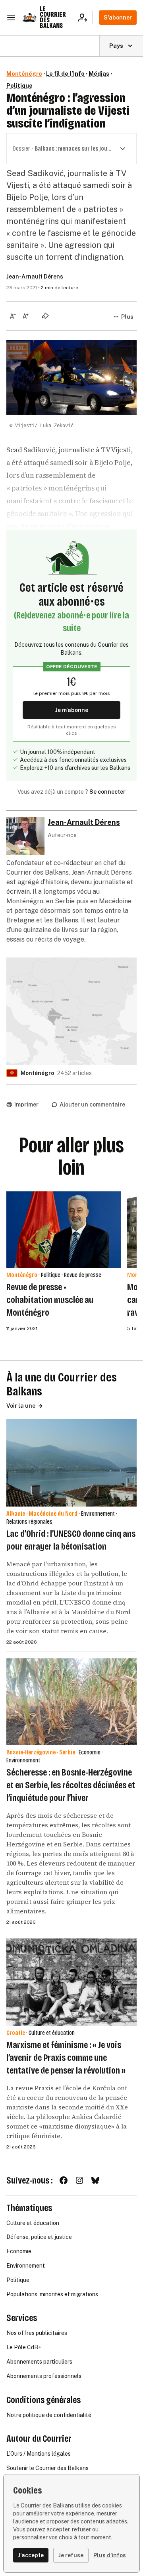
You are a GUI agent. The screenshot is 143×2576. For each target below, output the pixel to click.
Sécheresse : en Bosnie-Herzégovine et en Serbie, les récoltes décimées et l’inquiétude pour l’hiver (71, 1785)
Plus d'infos (110, 2555)
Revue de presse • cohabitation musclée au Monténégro (50, 1300)
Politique (19, 86)
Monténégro (24, 74)
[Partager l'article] (45, 316)
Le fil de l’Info (65, 74)
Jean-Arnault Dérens (35, 277)
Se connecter (107, 792)
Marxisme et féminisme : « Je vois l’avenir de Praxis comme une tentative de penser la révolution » (66, 2058)
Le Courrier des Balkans (53, 17)
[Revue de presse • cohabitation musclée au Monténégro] (64, 1230)
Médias (99, 74)
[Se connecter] (85, 18)
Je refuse (71, 2555)
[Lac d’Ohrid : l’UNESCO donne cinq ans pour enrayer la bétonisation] (71, 1463)
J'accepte (31, 2555)
